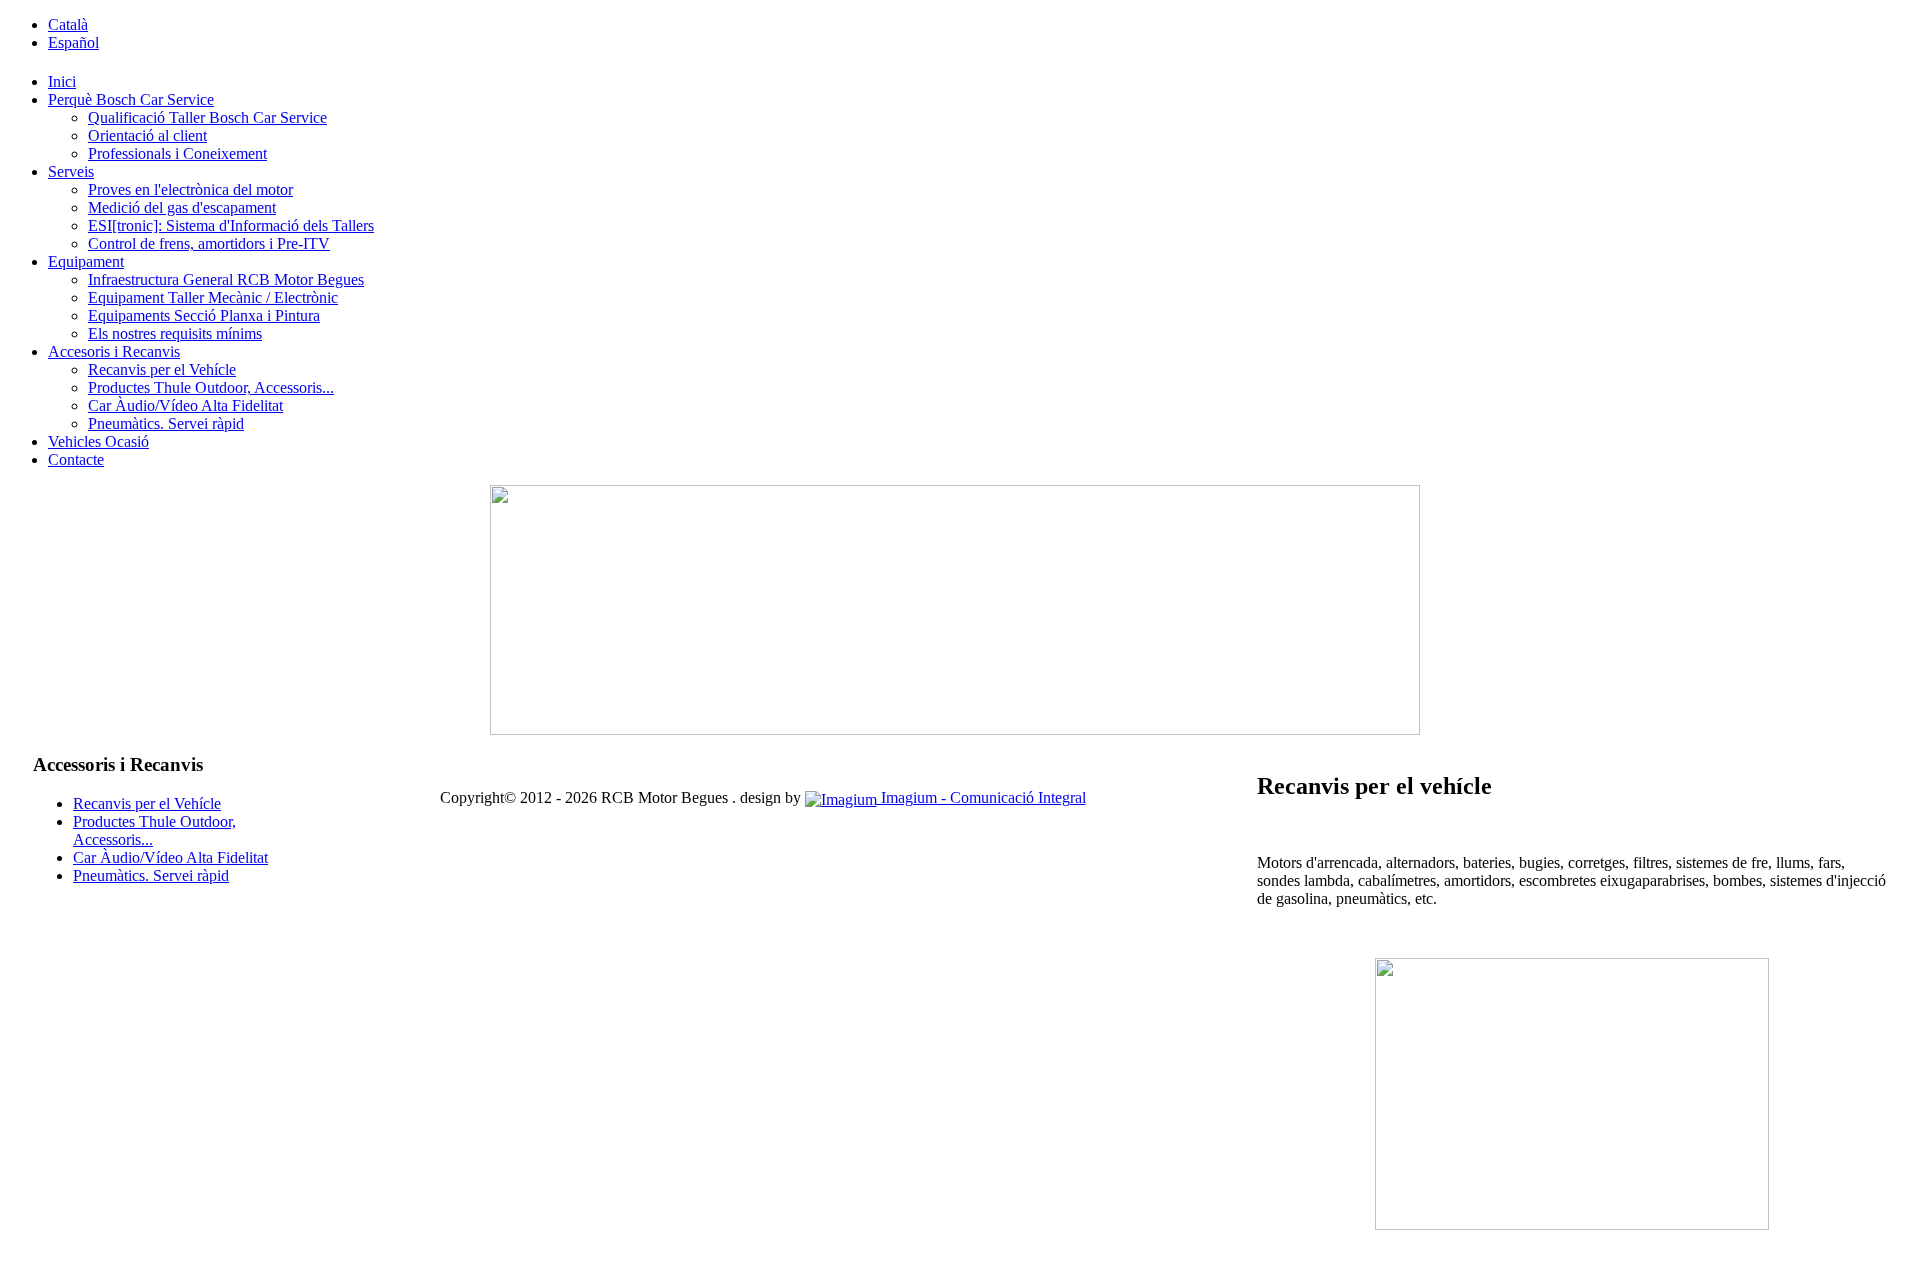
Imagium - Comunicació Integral (981, 797)
